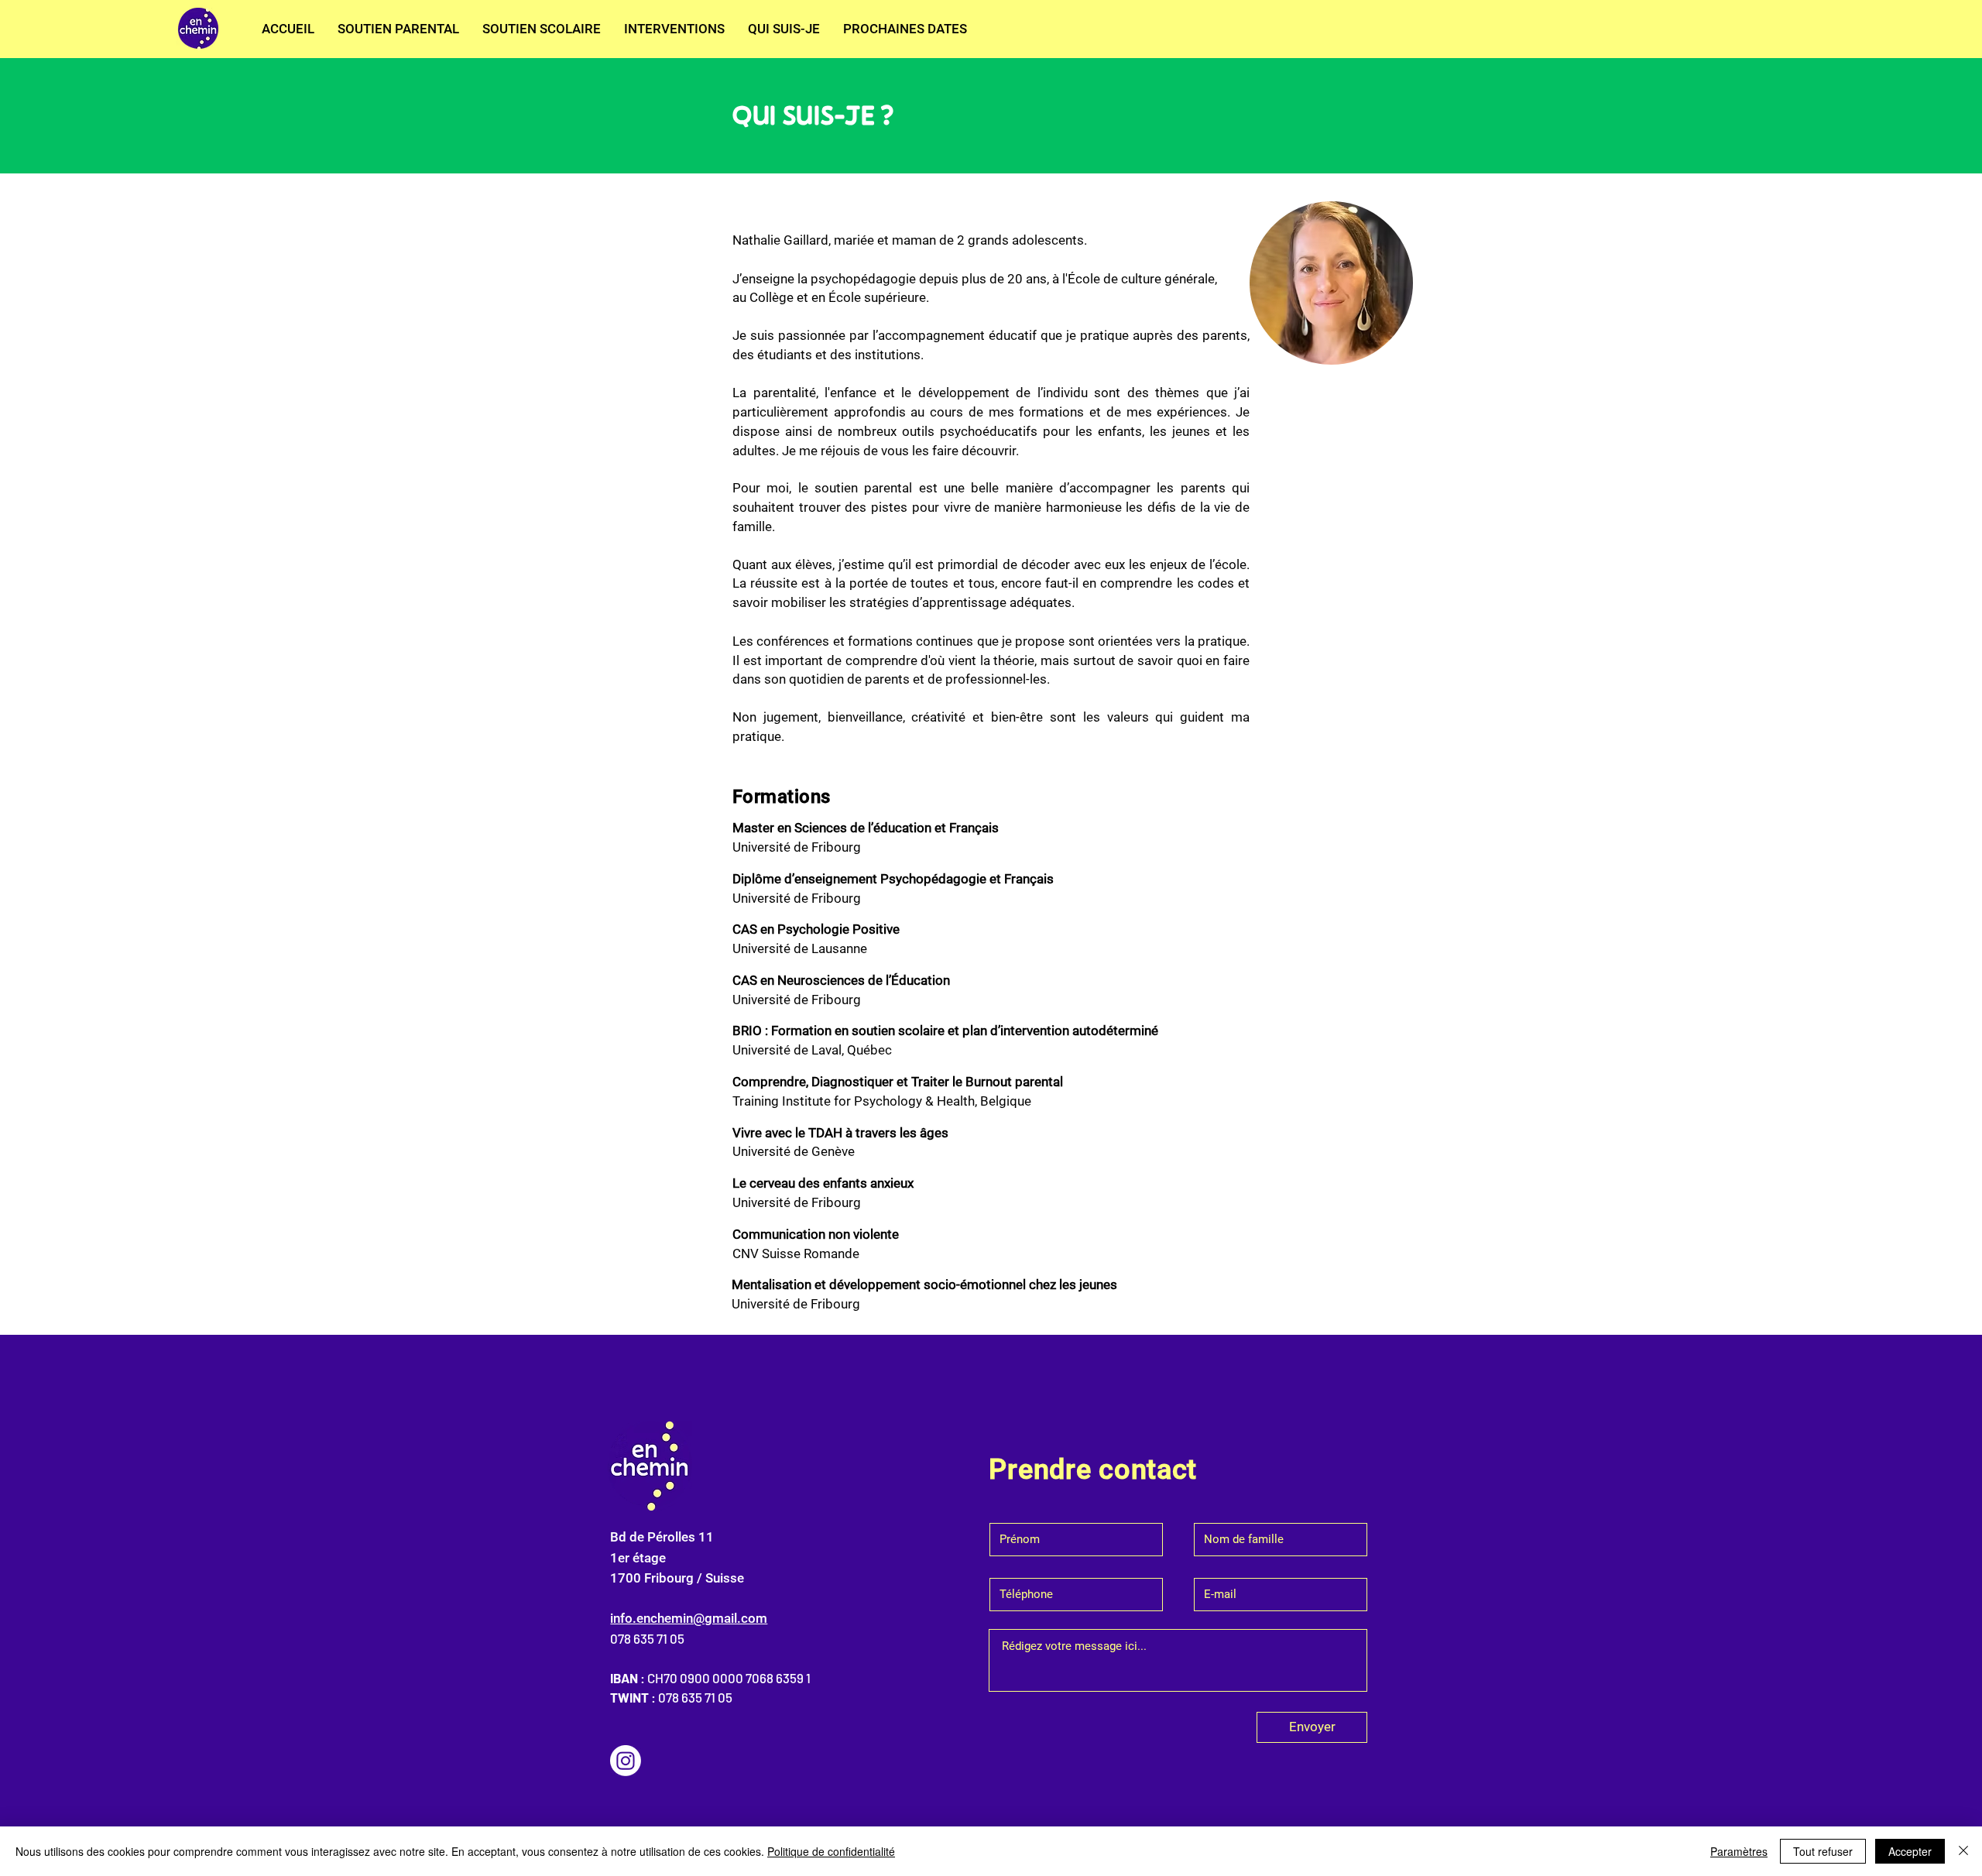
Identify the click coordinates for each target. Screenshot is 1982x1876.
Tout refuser (1823, 1851)
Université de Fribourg (797, 1202)
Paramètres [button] (1739, 1851)
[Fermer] (1963, 1851)
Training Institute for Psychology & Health (854, 1101)
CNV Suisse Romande (796, 1254)
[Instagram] (626, 1761)
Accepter (1910, 1851)
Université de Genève (794, 1151)
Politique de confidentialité (831, 1851)
